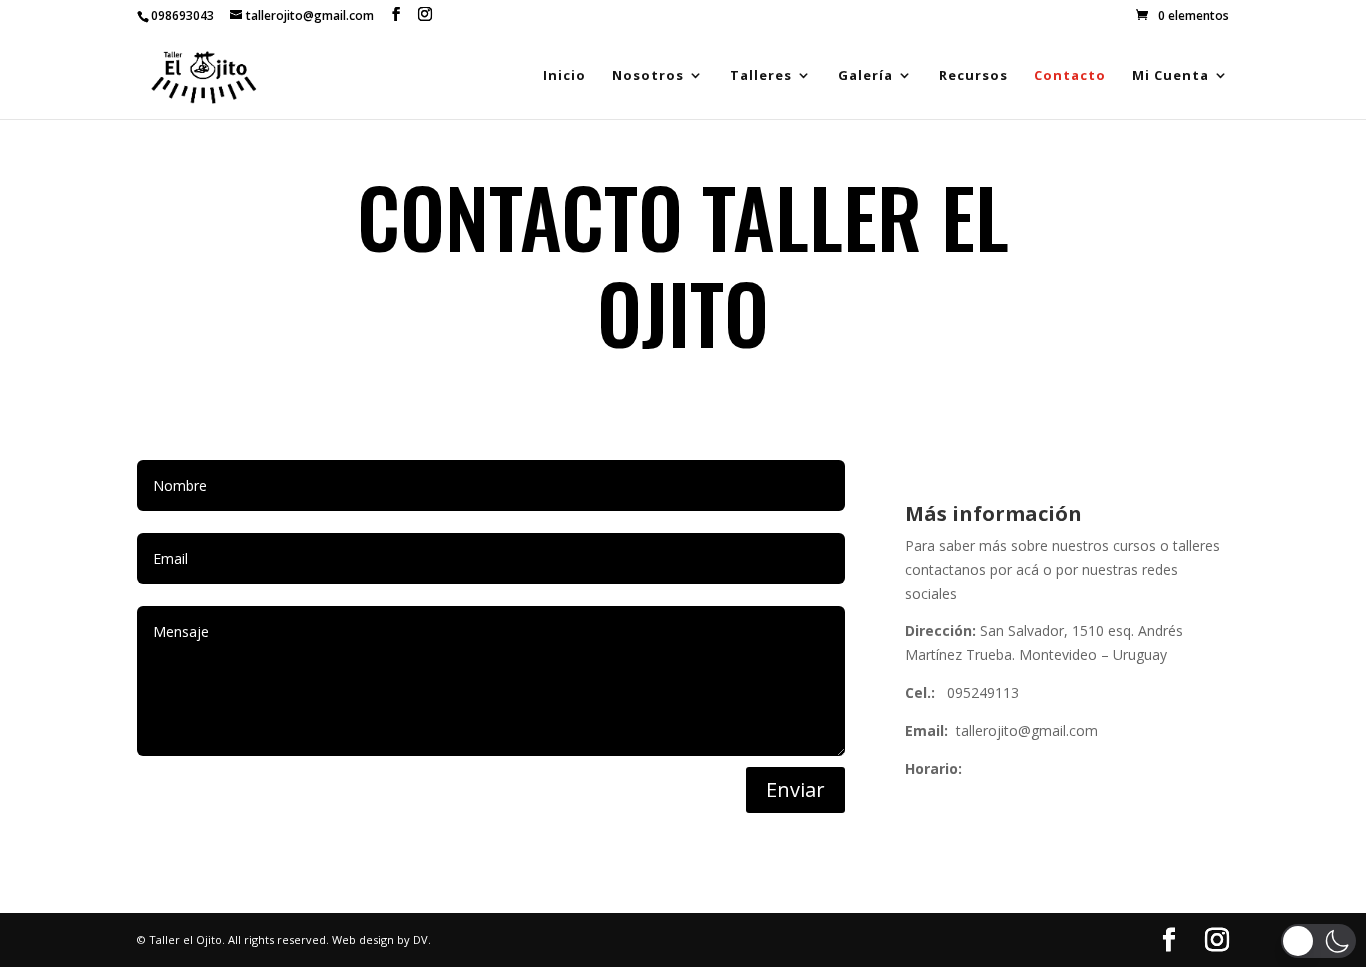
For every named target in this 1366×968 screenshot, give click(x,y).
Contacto (1070, 76)
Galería (865, 76)
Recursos (973, 76)
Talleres (761, 76)
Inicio (564, 76)
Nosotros (648, 76)
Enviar (795, 789)
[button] (1318, 941)
